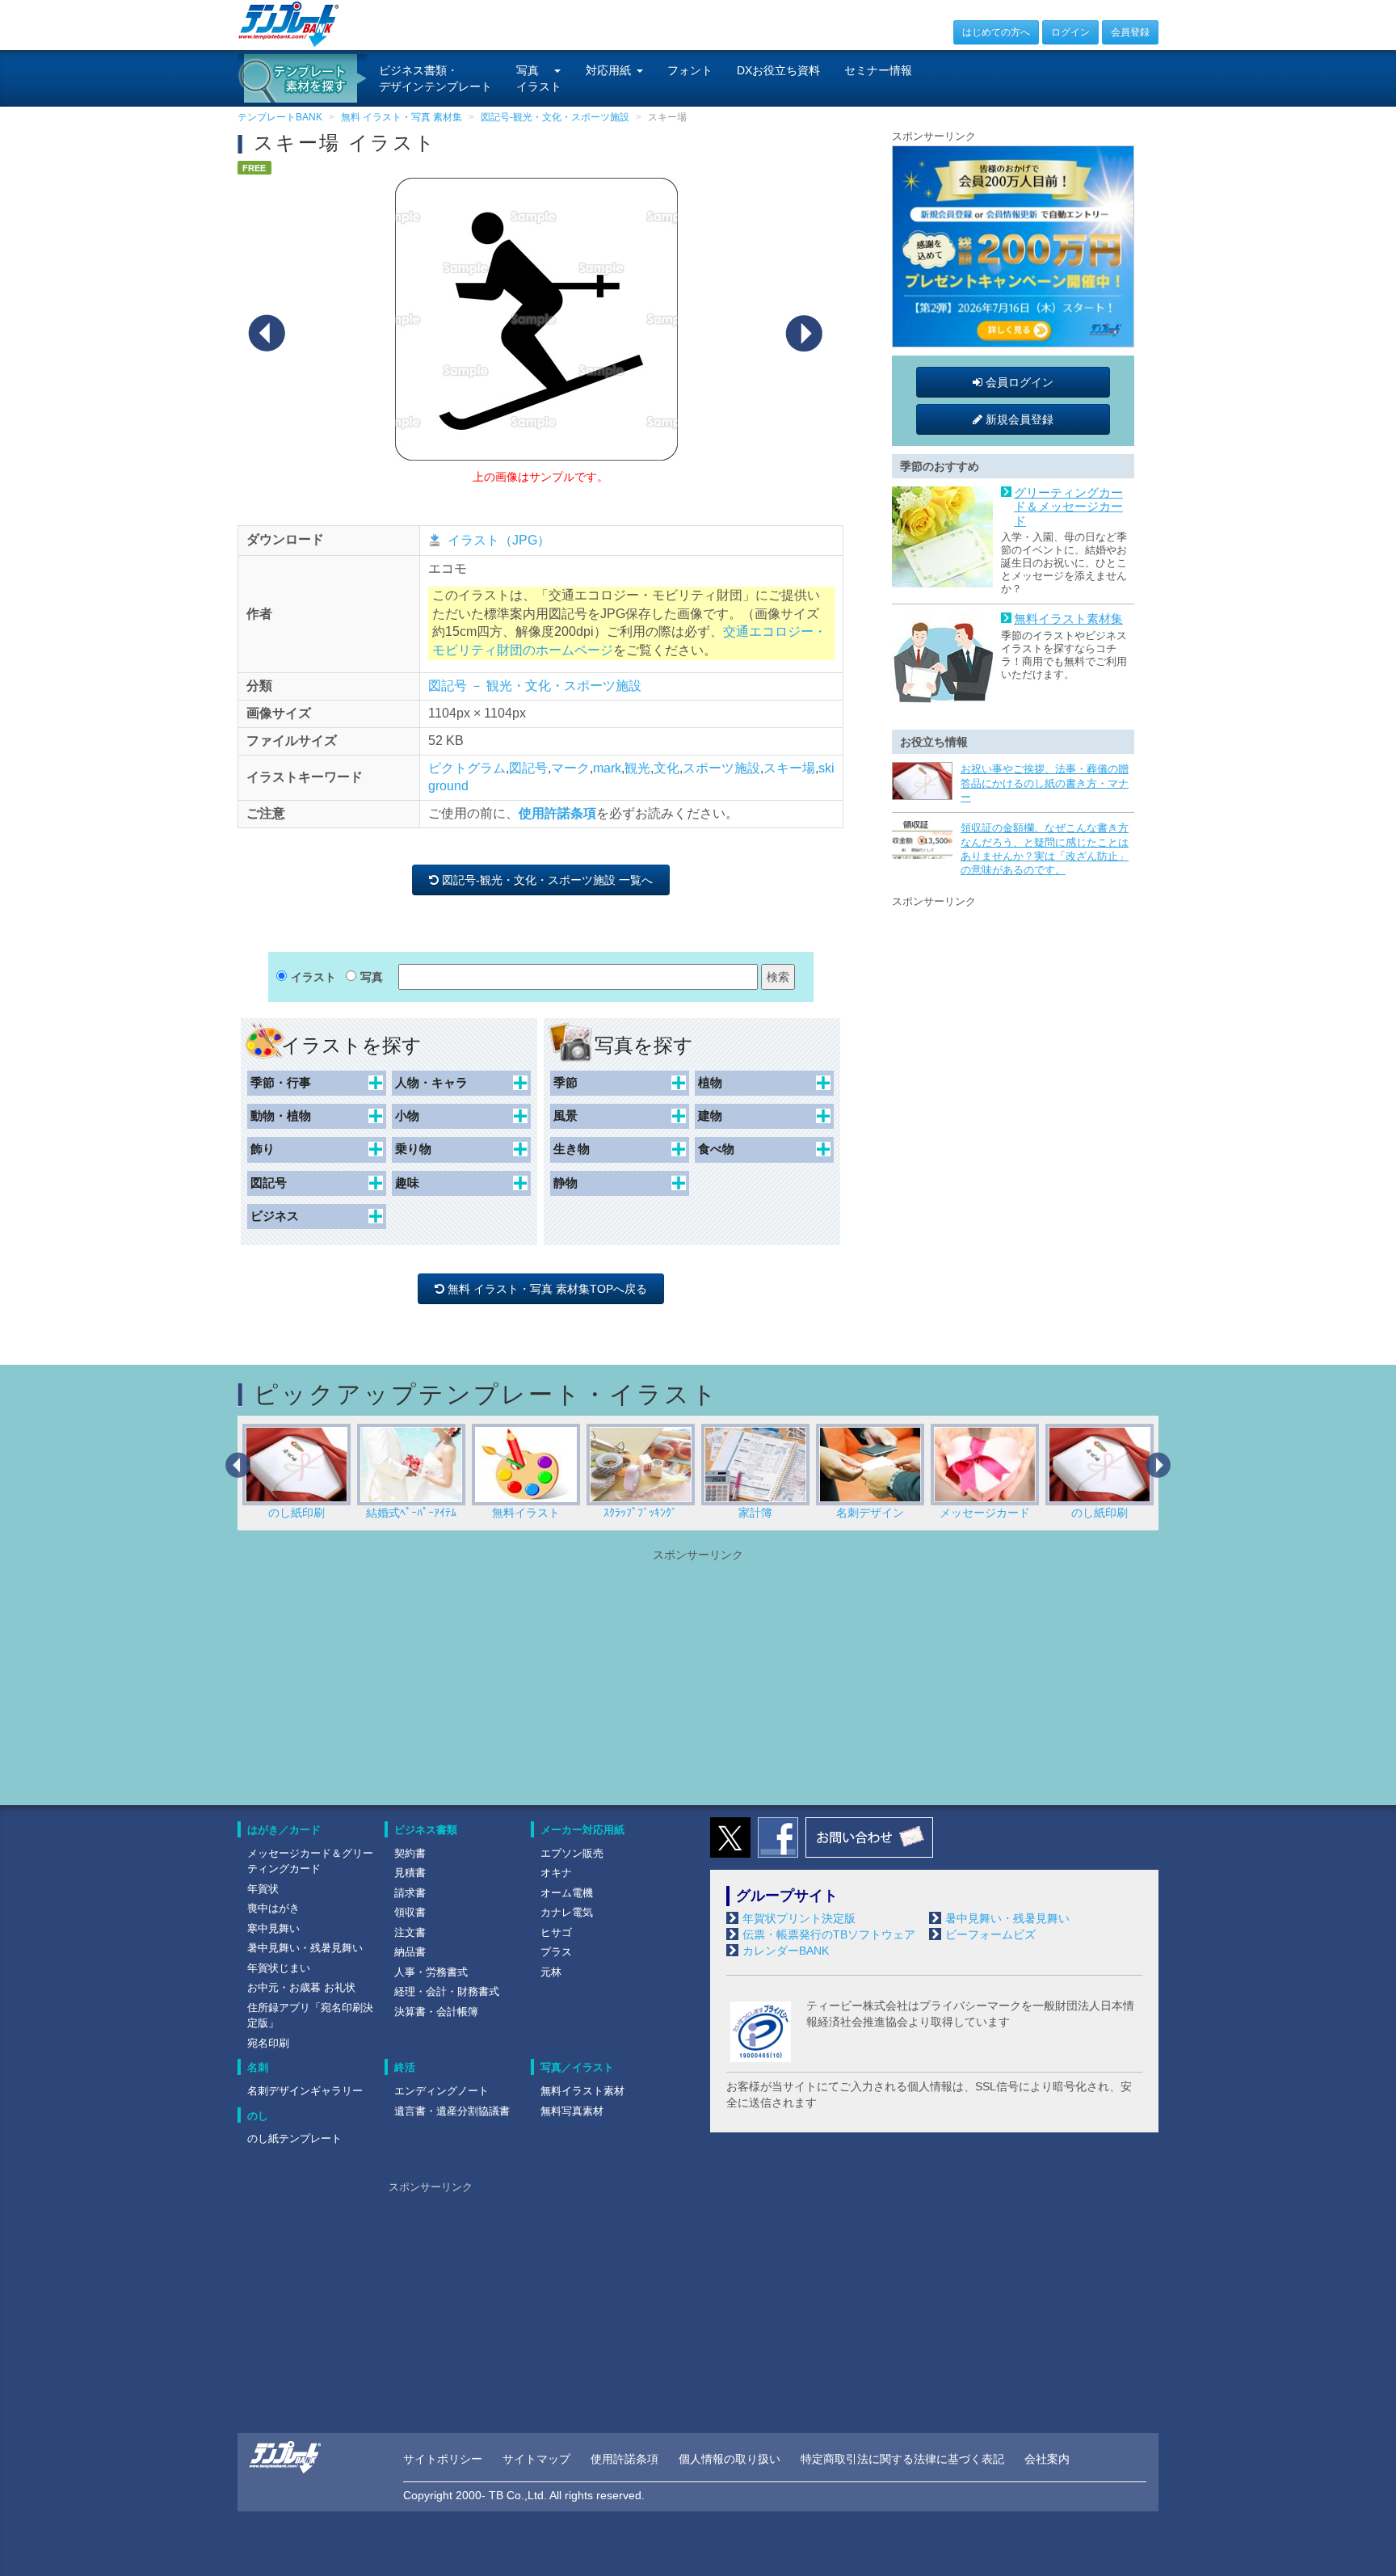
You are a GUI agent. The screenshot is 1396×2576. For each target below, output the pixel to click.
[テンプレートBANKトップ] (289, 23)
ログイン (1070, 32)
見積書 (410, 1873)
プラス (556, 1952)
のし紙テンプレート (294, 2138)
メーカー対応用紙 (582, 1830)
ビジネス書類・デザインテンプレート (435, 78)
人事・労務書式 (431, 1972)
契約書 (410, 1853)
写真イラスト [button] (539, 78)
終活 (405, 2067)
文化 (666, 768)
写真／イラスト (577, 2067)
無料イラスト (411, 1513)
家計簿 (641, 1513)
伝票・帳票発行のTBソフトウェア (829, 1934)
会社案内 (1047, 2459)
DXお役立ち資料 (778, 70)
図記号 (528, 768)
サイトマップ (536, 2459)
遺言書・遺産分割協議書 (452, 2111)
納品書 (410, 1952)
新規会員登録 (1018, 419)
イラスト (313, 977)
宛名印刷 (268, 2043)
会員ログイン (1018, 382)
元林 (551, 1972)
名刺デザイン (755, 1513)
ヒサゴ (556, 1932)
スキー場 (789, 768)
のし (258, 2116)
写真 (372, 977)
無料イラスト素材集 (1068, 619)
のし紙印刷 (985, 1513)
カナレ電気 (567, 1912)
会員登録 (1130, 32)
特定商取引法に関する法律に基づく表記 (902, 2459)
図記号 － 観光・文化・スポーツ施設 (535, 686)
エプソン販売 (572, 1853)
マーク (570, 768)
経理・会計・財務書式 (447, 1991)
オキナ (556, 1873)
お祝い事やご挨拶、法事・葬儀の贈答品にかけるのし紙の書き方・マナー (1045, 783)
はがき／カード (284, 1830)
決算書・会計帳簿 (436, 2012)
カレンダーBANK (786, 1951)
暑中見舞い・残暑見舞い (305, 1948)
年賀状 (263, 1889)
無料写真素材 (572, 2111)
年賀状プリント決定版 (799, 1918)
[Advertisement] (1013, 1012)
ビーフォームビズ (990, 1934)
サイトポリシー (443, 2459)
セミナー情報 (878, 70)
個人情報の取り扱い (730, 2459)
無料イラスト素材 (582, 2091)
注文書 (410, 1932)
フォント (690, 70)
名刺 (258, 2067)
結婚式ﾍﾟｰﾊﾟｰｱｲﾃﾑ (296, 1513)
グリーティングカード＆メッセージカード (1068, 507)
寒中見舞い (273, 1928)
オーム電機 (567, 1893)
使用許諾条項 (557, 813)
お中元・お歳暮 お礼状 (301, 1987)
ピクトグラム (467, 768)
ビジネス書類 (426, 1830)
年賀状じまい (279, 1968)
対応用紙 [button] (608, 70)
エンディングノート (442, 2091)
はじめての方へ (996, 32)
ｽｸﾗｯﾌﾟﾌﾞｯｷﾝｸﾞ (526, 1513)
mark (607, 768)
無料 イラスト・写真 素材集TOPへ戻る (549, 1289)
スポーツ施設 (721, 768)
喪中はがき (273, 1908)
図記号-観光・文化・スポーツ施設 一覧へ (549, 880)
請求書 (410, 1893)
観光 (637, 768)
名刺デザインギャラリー (305, 2091)
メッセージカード (870, 1513)
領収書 (410, 1912)
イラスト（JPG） (499, 540)
